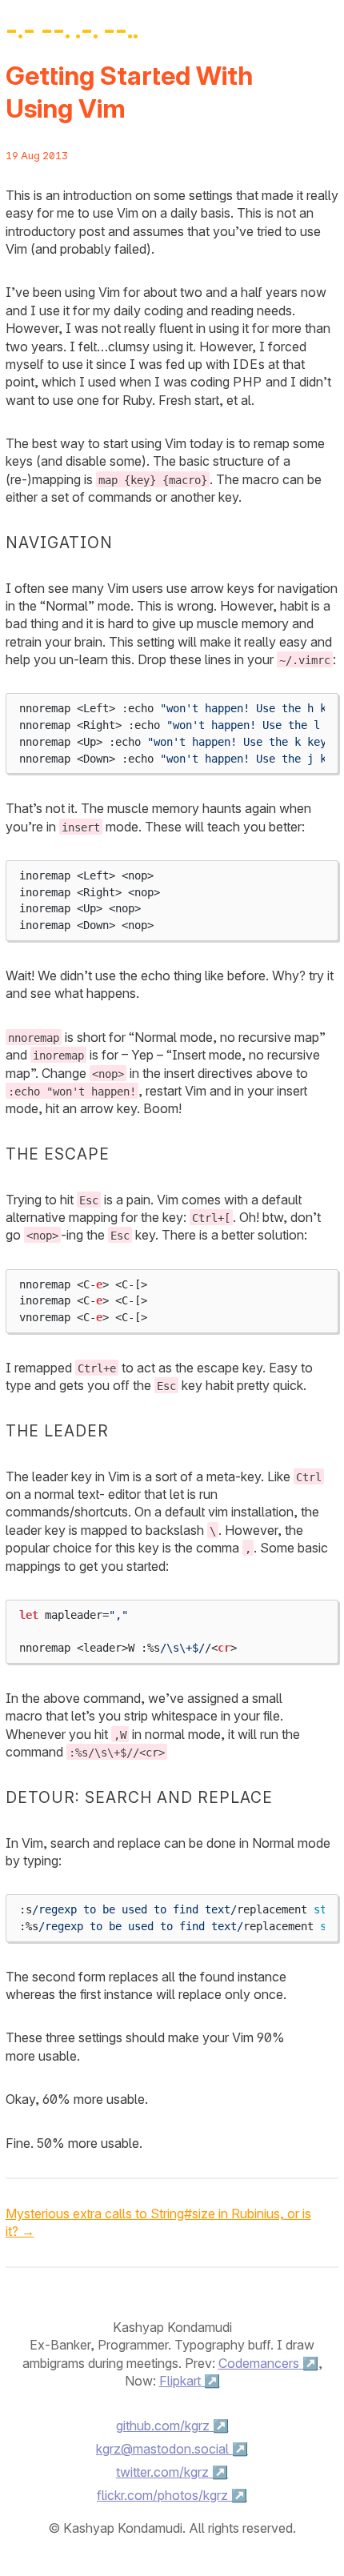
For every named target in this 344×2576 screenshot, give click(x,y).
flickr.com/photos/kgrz (162, 2495)
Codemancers (259, 2363)
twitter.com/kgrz (162, 2472)
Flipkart (180, 2381)
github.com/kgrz (163, 2426)
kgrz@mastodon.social (162, 2449)
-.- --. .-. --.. (72, 29)
